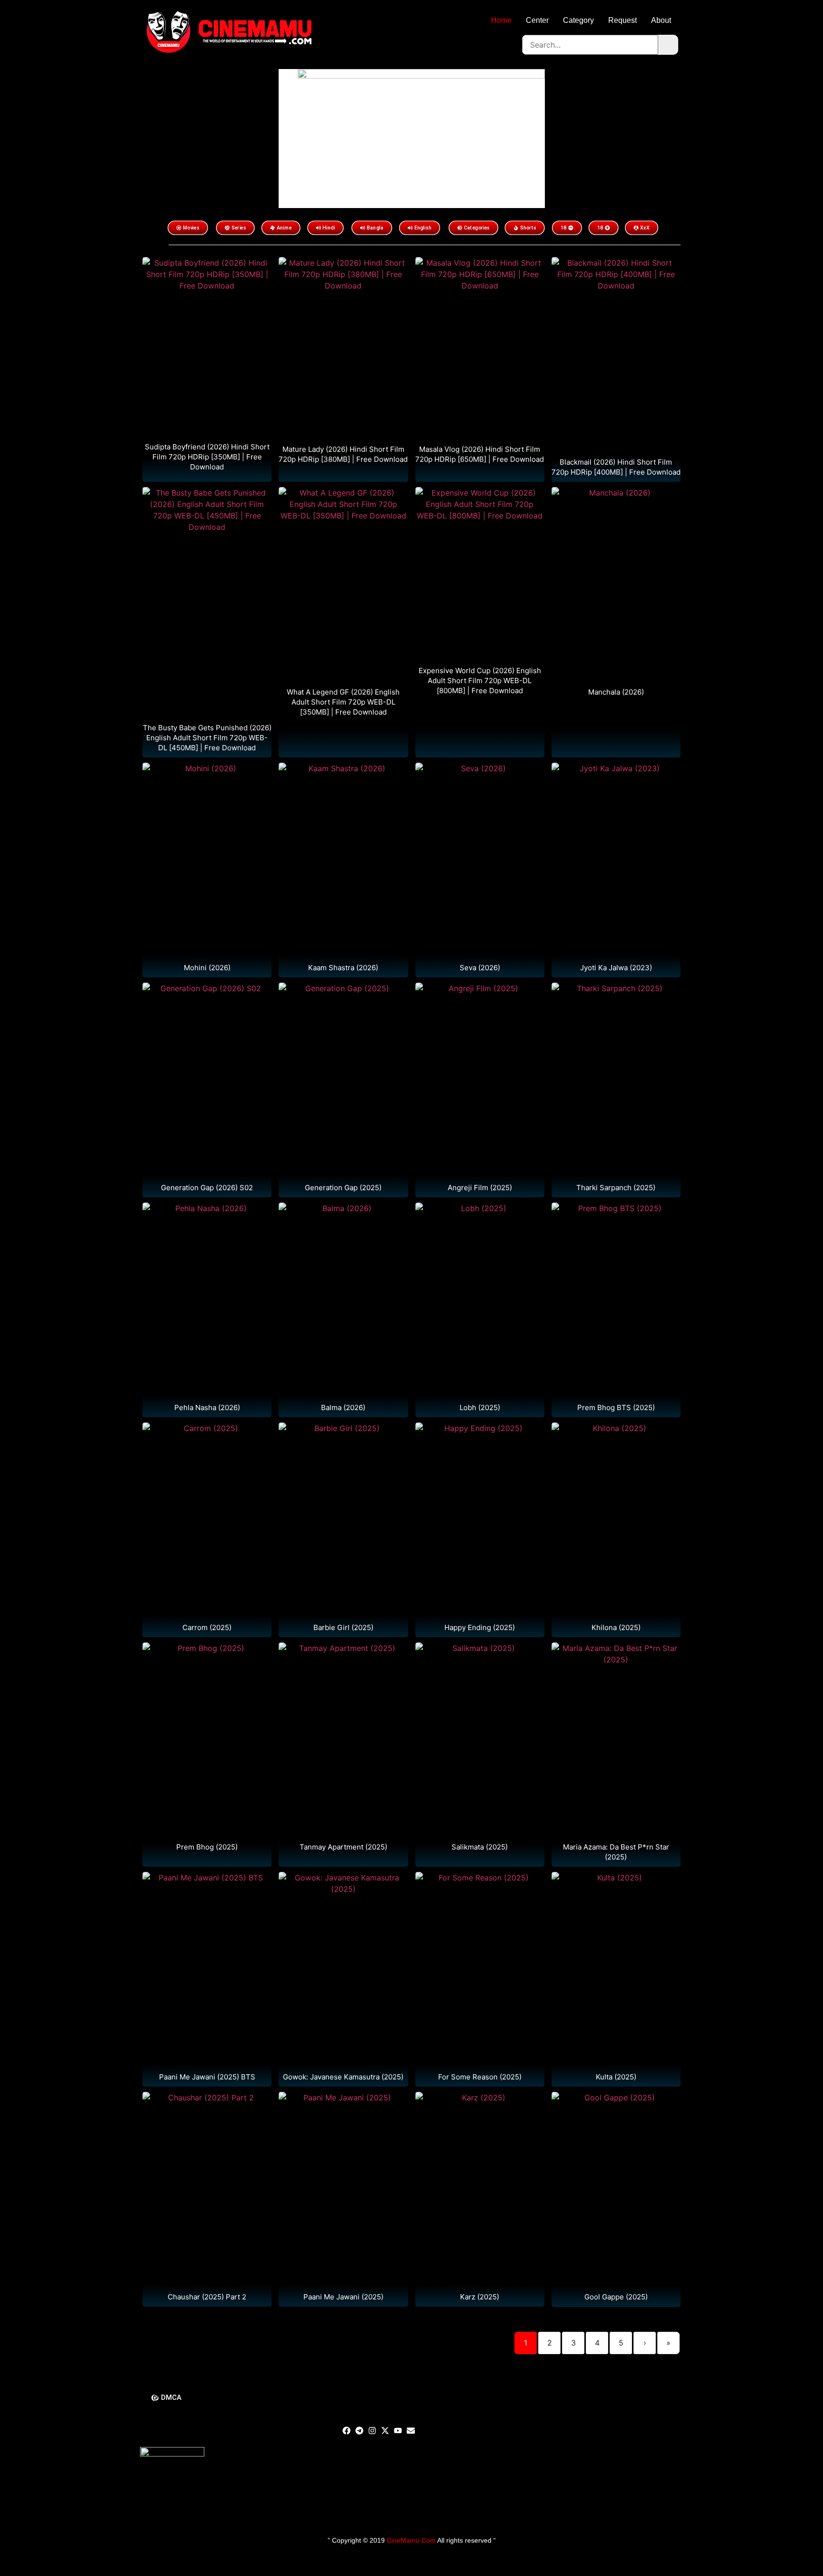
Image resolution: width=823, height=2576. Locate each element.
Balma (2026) (343, 1407)
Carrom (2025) (207, 1627)
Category (578, 20)
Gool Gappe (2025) (616, 2297)
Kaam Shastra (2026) (343, 968)
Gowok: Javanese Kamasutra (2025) (343, 2077)
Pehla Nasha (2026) (207, 1407)
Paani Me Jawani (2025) (343, 2297)
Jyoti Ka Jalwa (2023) (616, 968)
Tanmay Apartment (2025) (343, 1847)
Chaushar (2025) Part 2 (207, 2297)
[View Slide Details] (421, 138)
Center (537, 20)
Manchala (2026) (616, 692)
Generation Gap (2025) (343, 1188)
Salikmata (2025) (480, 1847)
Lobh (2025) (480, 1407)
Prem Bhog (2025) (207, 1847)
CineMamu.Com (411, 2540)
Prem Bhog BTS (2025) (616, 1407)
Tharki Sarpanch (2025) (616, 1188)
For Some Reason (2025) (480, 2077)
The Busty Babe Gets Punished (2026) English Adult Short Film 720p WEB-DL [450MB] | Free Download (207, 738)
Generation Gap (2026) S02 (207, 1188)
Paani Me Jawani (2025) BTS (207, 2077)
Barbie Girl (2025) (343, 1627)
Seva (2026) (480, 968)
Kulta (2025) (616, 2077)
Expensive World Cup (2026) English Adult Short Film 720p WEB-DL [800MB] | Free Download (480, 681)
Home (501, 20)
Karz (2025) (480, 2297)
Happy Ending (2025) (480, 1627)
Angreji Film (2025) (480, 1188)
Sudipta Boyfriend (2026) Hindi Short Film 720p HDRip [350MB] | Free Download (207, 457)
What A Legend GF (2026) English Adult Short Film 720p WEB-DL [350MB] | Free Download (343, 702)
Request (622, 20)
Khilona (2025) (616, 1627)
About (661, 20)
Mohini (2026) (207, 968)
